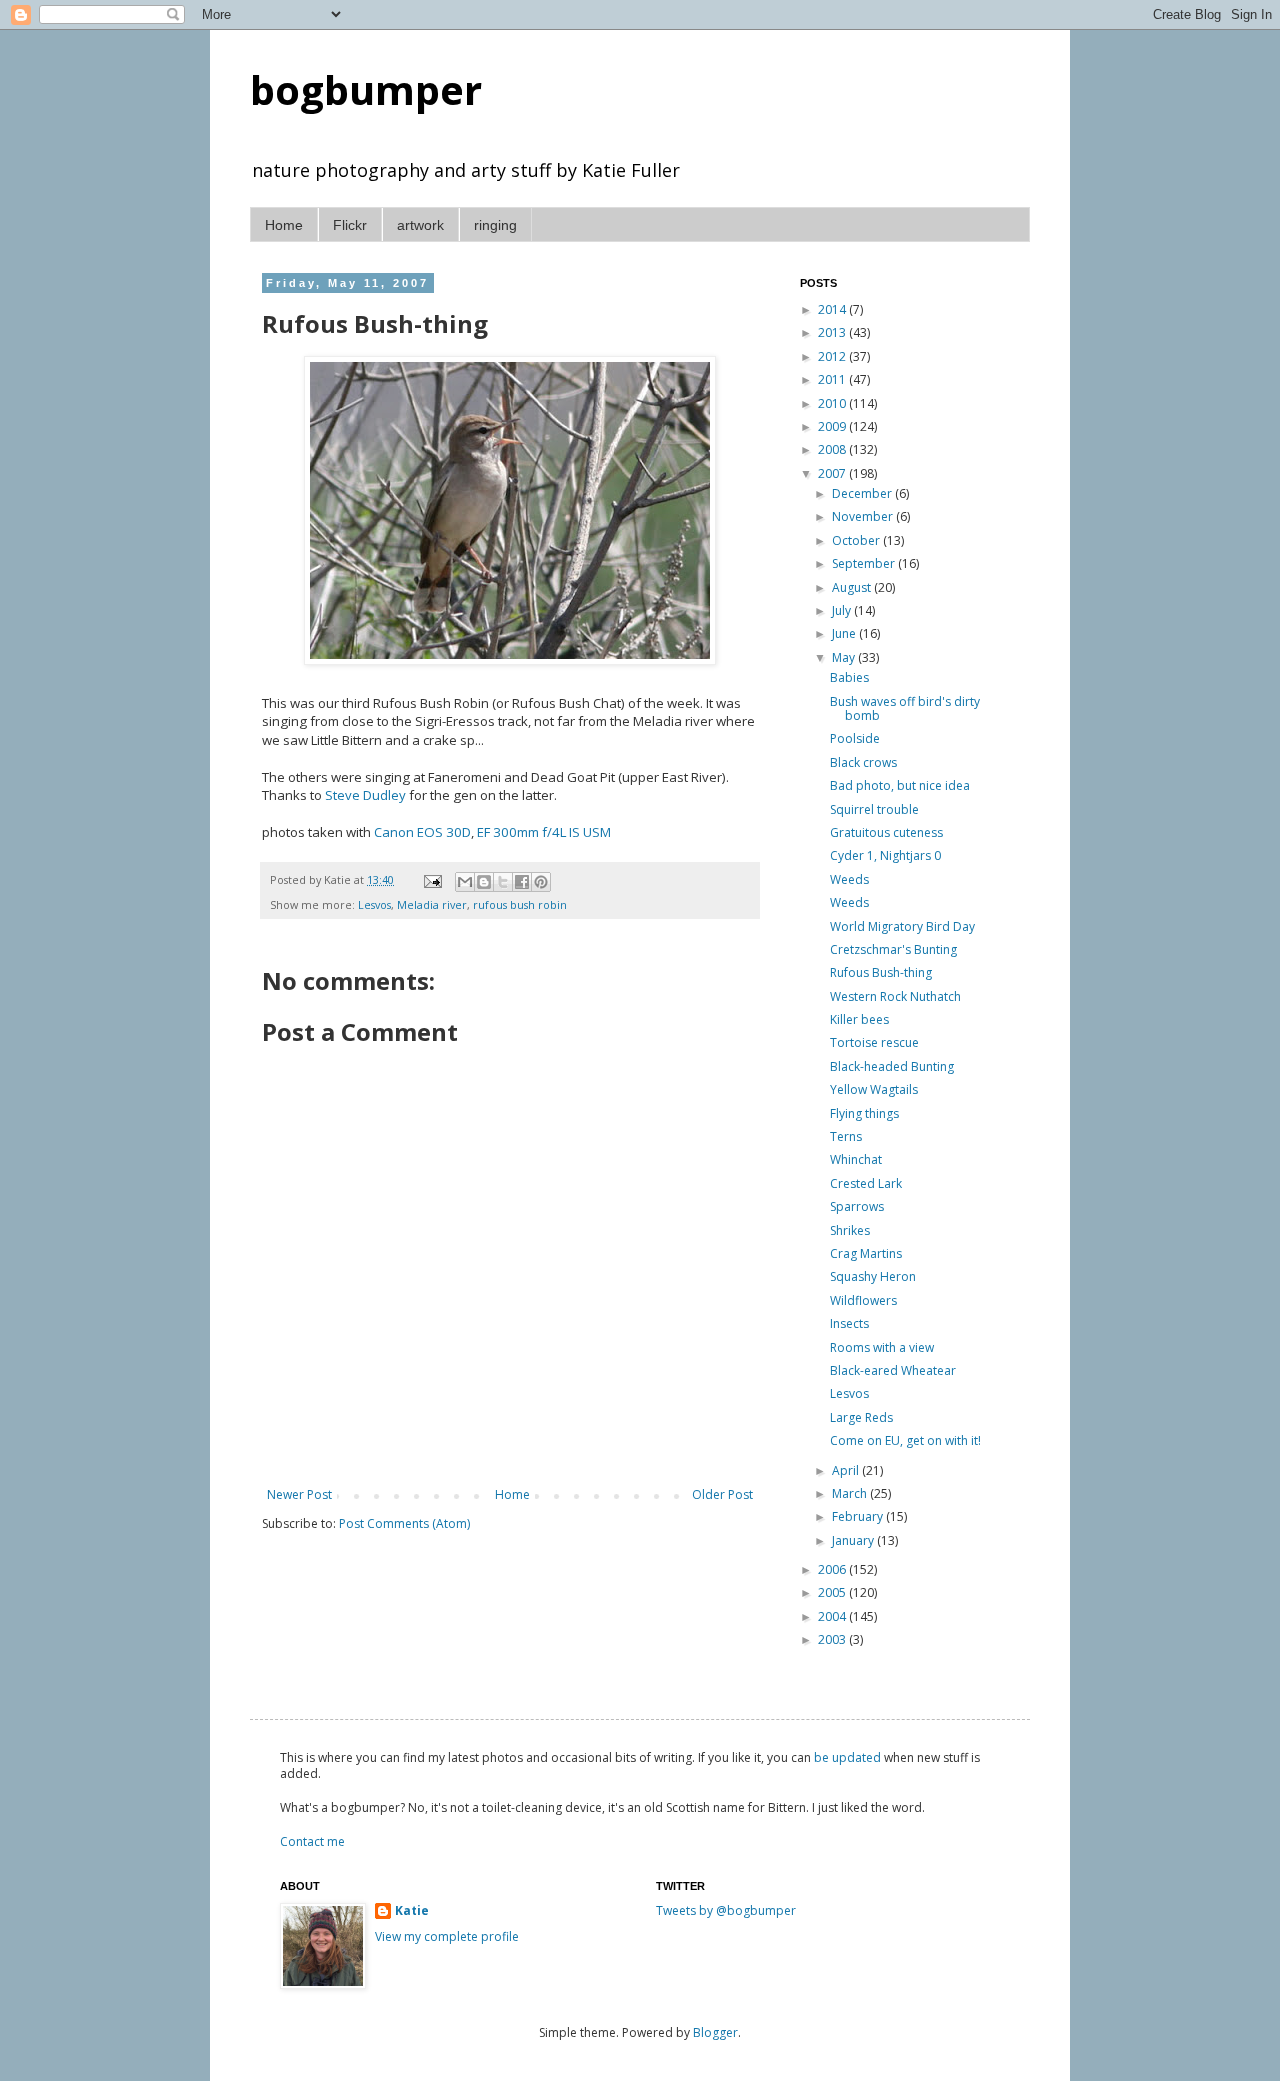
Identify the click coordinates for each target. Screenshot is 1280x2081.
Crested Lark (866, 1183)
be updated (847, 1757)
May (845, 657)
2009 (833, 426)
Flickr (350, 225)
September (865, 563)
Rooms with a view (882, 1347)
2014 (833, 309)
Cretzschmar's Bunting (893, 949)
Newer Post (299, 1494)
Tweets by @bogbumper (726, 1910)
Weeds (849, 879)
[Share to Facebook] (522, 882)
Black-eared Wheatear (893, 1370)
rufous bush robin (520, 904)
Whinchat (856, 1159)
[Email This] (465, 882)
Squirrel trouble (874, 809)
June (845, 633)
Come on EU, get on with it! (905, 1440)
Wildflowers (863, 1300)
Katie (412, 1911)
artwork (420, 225)
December (863, 493)
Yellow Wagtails (874, 1089)
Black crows (863, 762)
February (859, 1516)
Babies (849, 677)
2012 (833, 356)
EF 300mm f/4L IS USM (544, 832)
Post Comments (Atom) (404, 1523)
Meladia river (432, 904)
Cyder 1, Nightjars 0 (885, 855)
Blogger (715, 2032)
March (851, 1493)
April (847, 1470)
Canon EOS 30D (422, 832)
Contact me (312, 1841)
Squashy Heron (873, 1276)
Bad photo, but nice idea (900, 785)
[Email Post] (432, 879)
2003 (833, 1639)
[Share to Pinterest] (541, 882)
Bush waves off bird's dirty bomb (905, 708)
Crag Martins (866, 1253)
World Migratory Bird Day (902, 926)
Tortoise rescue (874, 1042)
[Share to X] (503, 882)
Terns (846, 1136)
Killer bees (859, 1019)
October (857, 540)
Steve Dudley (365, 795)
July (843, 610)
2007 (833, 473)
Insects (849, 1323)
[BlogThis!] (484, 882)
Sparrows (857, 1206)
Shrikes (850, 1230)
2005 (833, 1592)
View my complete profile (447, 1936)
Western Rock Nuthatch (895, 996)
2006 (833, 1569)
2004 (833, 1616)
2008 (833, 449)
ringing (495, 225)
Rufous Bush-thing (881, 972)
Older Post (722, 1494)
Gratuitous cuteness (886, 832)
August (853, 587)
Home (284, 225)
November (864, 516)
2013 (833, 332)
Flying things (864, 1113)
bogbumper (366, 89)
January (854, 1540)
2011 (833, 379)
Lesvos (374, 904)
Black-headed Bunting (892, 1066)
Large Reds (861, 1417)
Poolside (855, 738)
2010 (833, 403)
